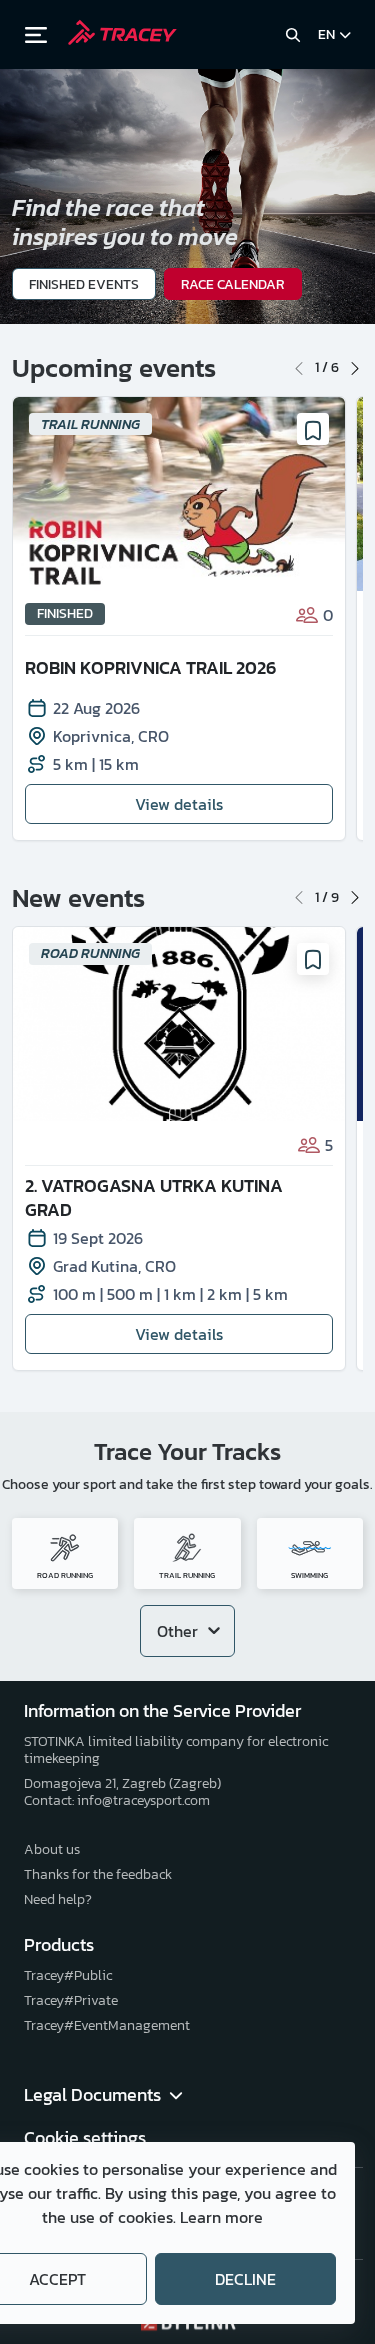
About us (52, 1849)
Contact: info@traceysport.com (117, 1800)
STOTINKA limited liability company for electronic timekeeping (176, 1750)
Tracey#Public (68, 1975)
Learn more (221, 2217)
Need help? (58, 1899)
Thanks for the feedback (98, 1874)
